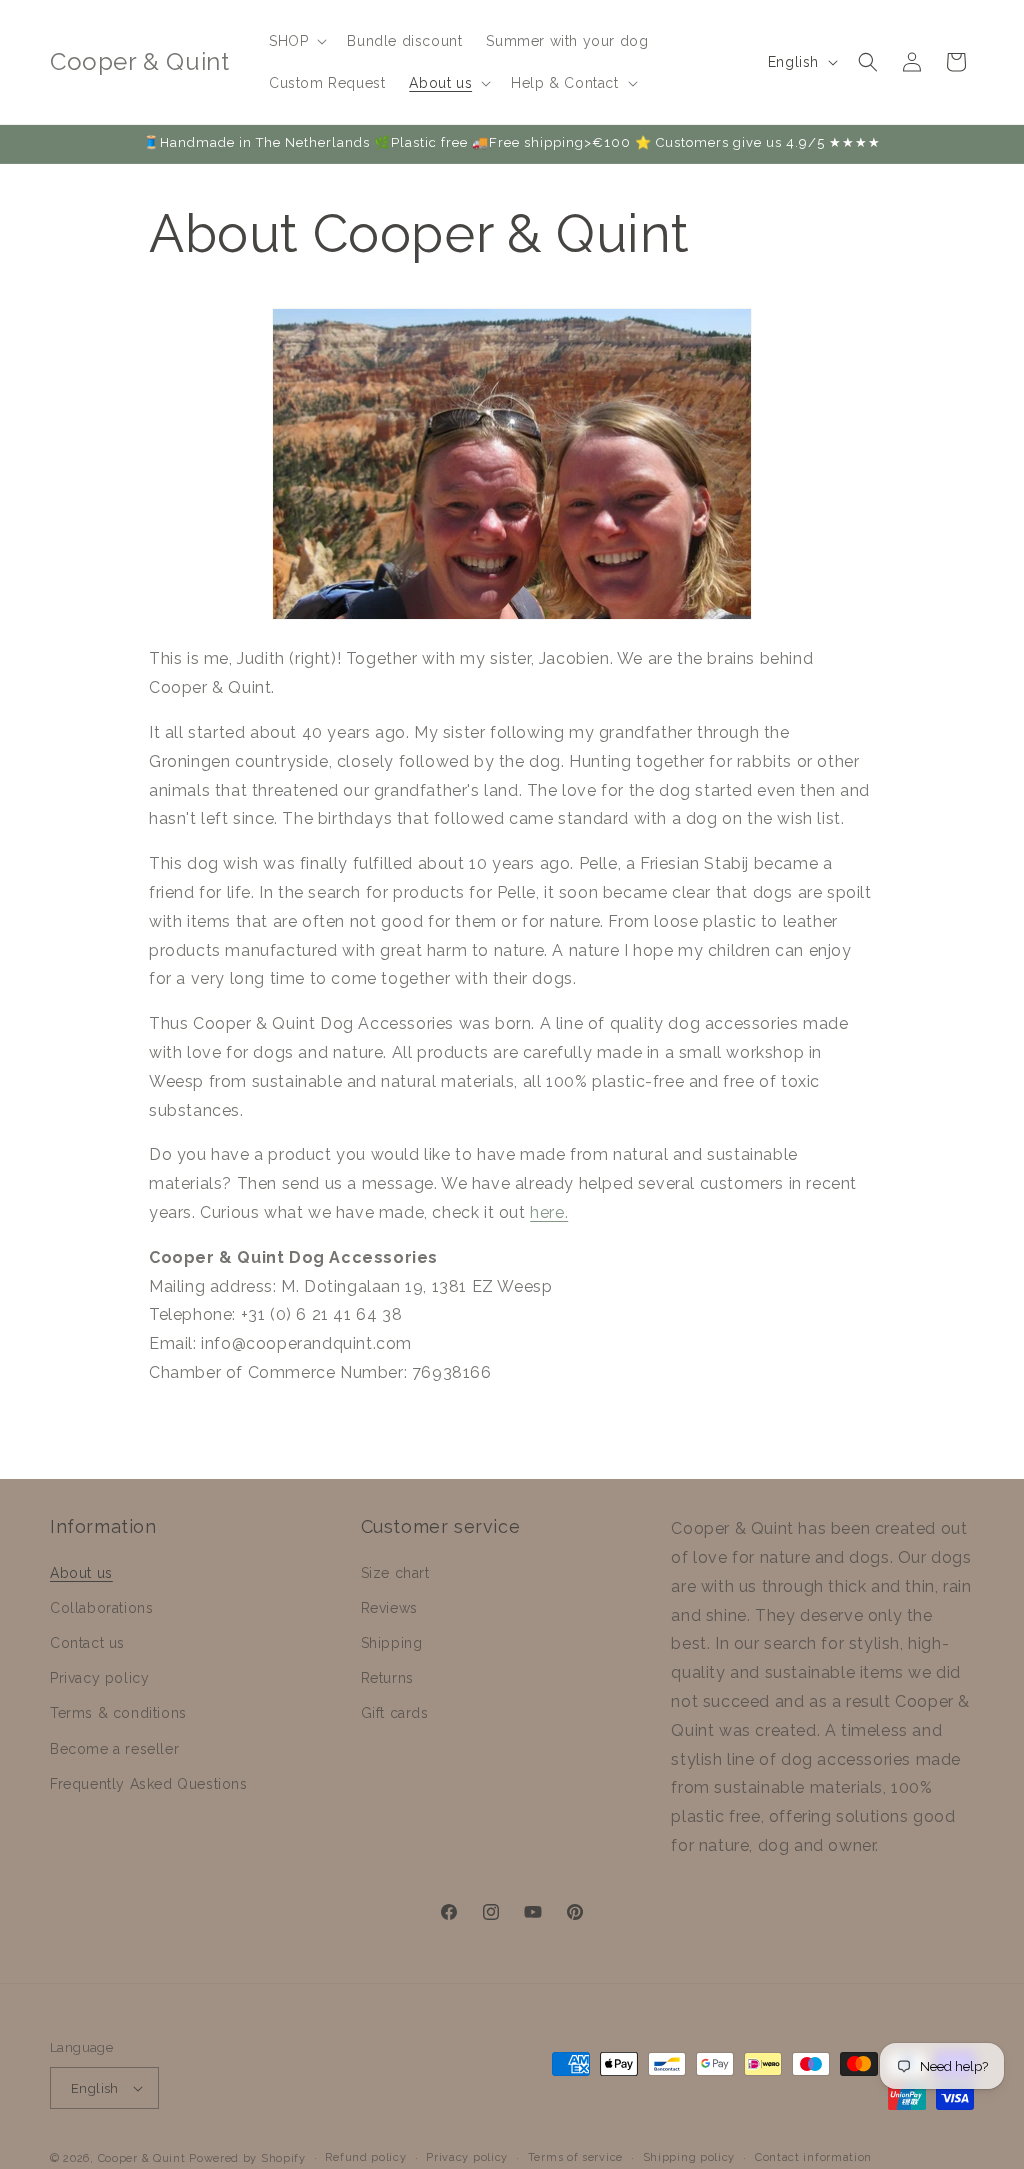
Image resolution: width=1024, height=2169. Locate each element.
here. (549, 1212)
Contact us (87, 1643)
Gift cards (395, 1713)
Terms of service (575, 2157)
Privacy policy (99, 1678)
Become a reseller (114, 1749)
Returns (387, 1678)
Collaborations (101, 1608)
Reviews (389, 1608)
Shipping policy (689, 2157)
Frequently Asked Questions (149, 1784)
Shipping (392, 1643)
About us (81, 1573)
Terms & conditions (118, 1713)
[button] (296, 41)
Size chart (395, 1573)
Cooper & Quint (142, 2158)
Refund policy (365, 2157)
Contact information (813, 2157)
